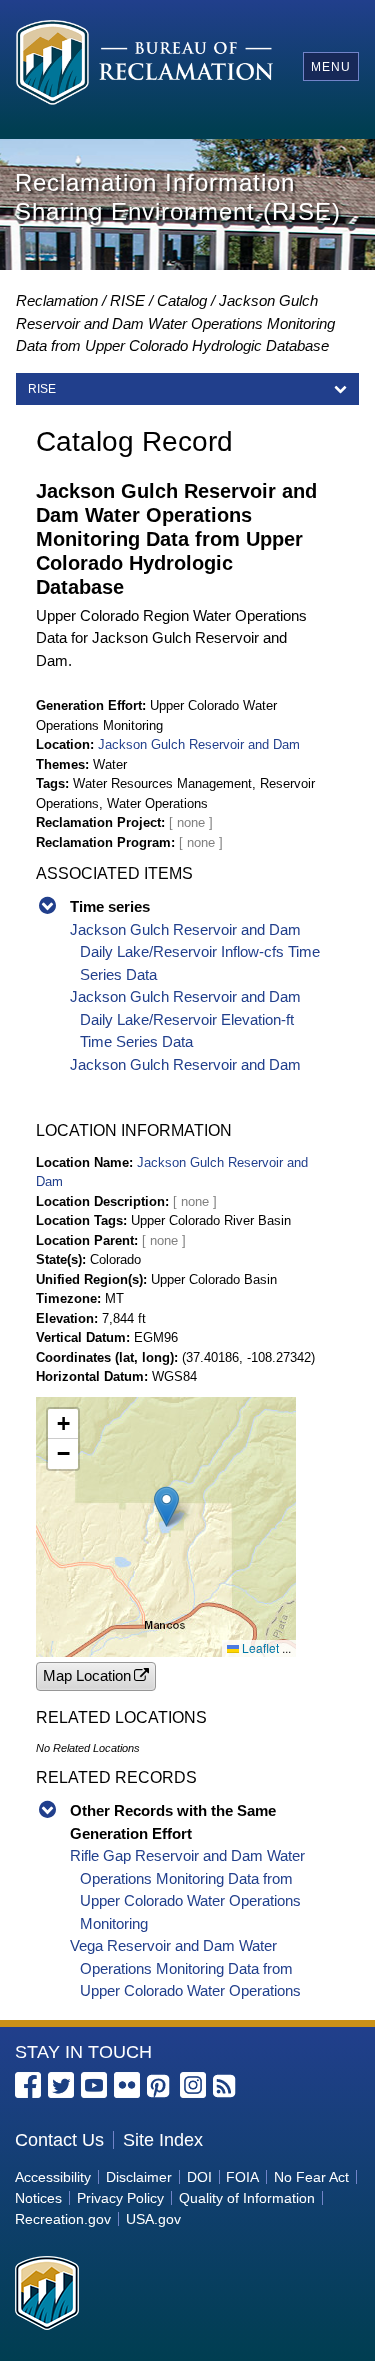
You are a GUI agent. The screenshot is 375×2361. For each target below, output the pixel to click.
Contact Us (59, 2140)
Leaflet (259, 1647)
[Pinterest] (160, 2087)
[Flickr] (127, 2085)
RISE (127, 300)
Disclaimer (139, 2177)
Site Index (163, 2140)
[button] (166, 1506)
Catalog (182, 300)
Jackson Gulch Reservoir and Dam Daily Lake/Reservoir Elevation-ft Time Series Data (185, 1019)
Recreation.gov (63, 2219)
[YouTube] (94, 2085)
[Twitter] (61, 2085)
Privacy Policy (120, 2198)
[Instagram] (193, 2085)
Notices (38, 2198)
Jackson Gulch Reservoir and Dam (199, 744)
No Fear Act (311, 2177)
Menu (331, 67)
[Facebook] (28, 2085)
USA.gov (153, 2219)
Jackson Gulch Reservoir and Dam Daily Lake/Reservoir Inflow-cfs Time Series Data (195, 952)
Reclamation (57, 300)
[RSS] (226, 2087)
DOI (199, 2177)
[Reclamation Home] (144, 65)
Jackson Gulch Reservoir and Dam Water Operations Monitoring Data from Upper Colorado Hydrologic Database (175, 323)
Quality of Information (247, 2198)
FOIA (242, 2177)
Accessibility (53, 2177)
